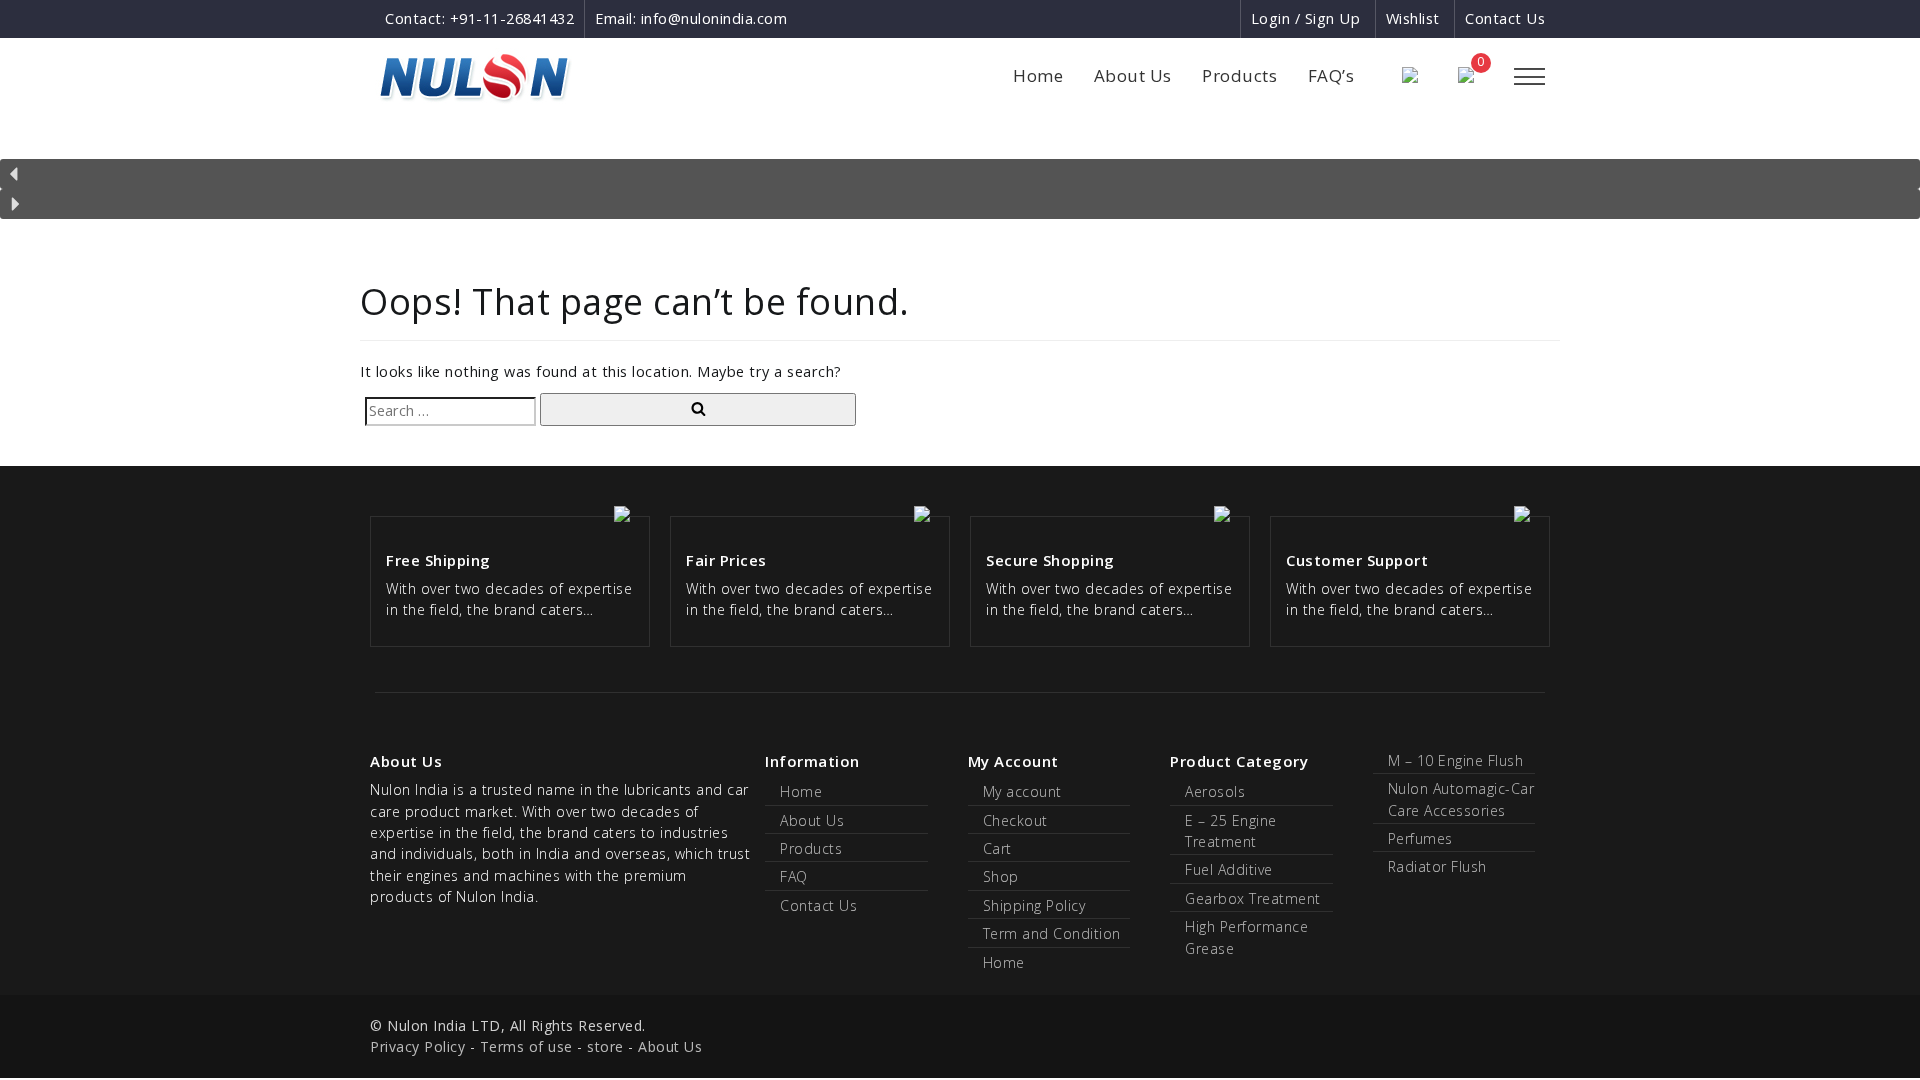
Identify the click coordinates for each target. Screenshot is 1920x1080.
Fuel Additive (1229, 869)
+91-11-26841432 (512, 18)
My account (1022, 791)
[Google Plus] (1188, 18)
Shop (1001, 876)
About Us (1133, 75)
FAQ (794, 876)
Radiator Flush (1437, 866)
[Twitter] (1223, 18)
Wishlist (1413, 18)
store (605, 1046)
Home (1038, 75)
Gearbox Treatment (1253, 898)
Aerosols (1215, 791)
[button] (960, 174)
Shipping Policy (1034, 905)
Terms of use (526, 1046)
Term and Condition (1052, 933)
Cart (997, 848)
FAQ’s (1331, 75)
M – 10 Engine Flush (1456, 760)
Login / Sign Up (1306, 18)
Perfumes (1420, 838)
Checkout (1015, 820)
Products (1239, 75)
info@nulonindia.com (714, 18)
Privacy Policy (417, 1046)
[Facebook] (1151, 18)
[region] (960, 178)
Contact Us (1505, 18)
